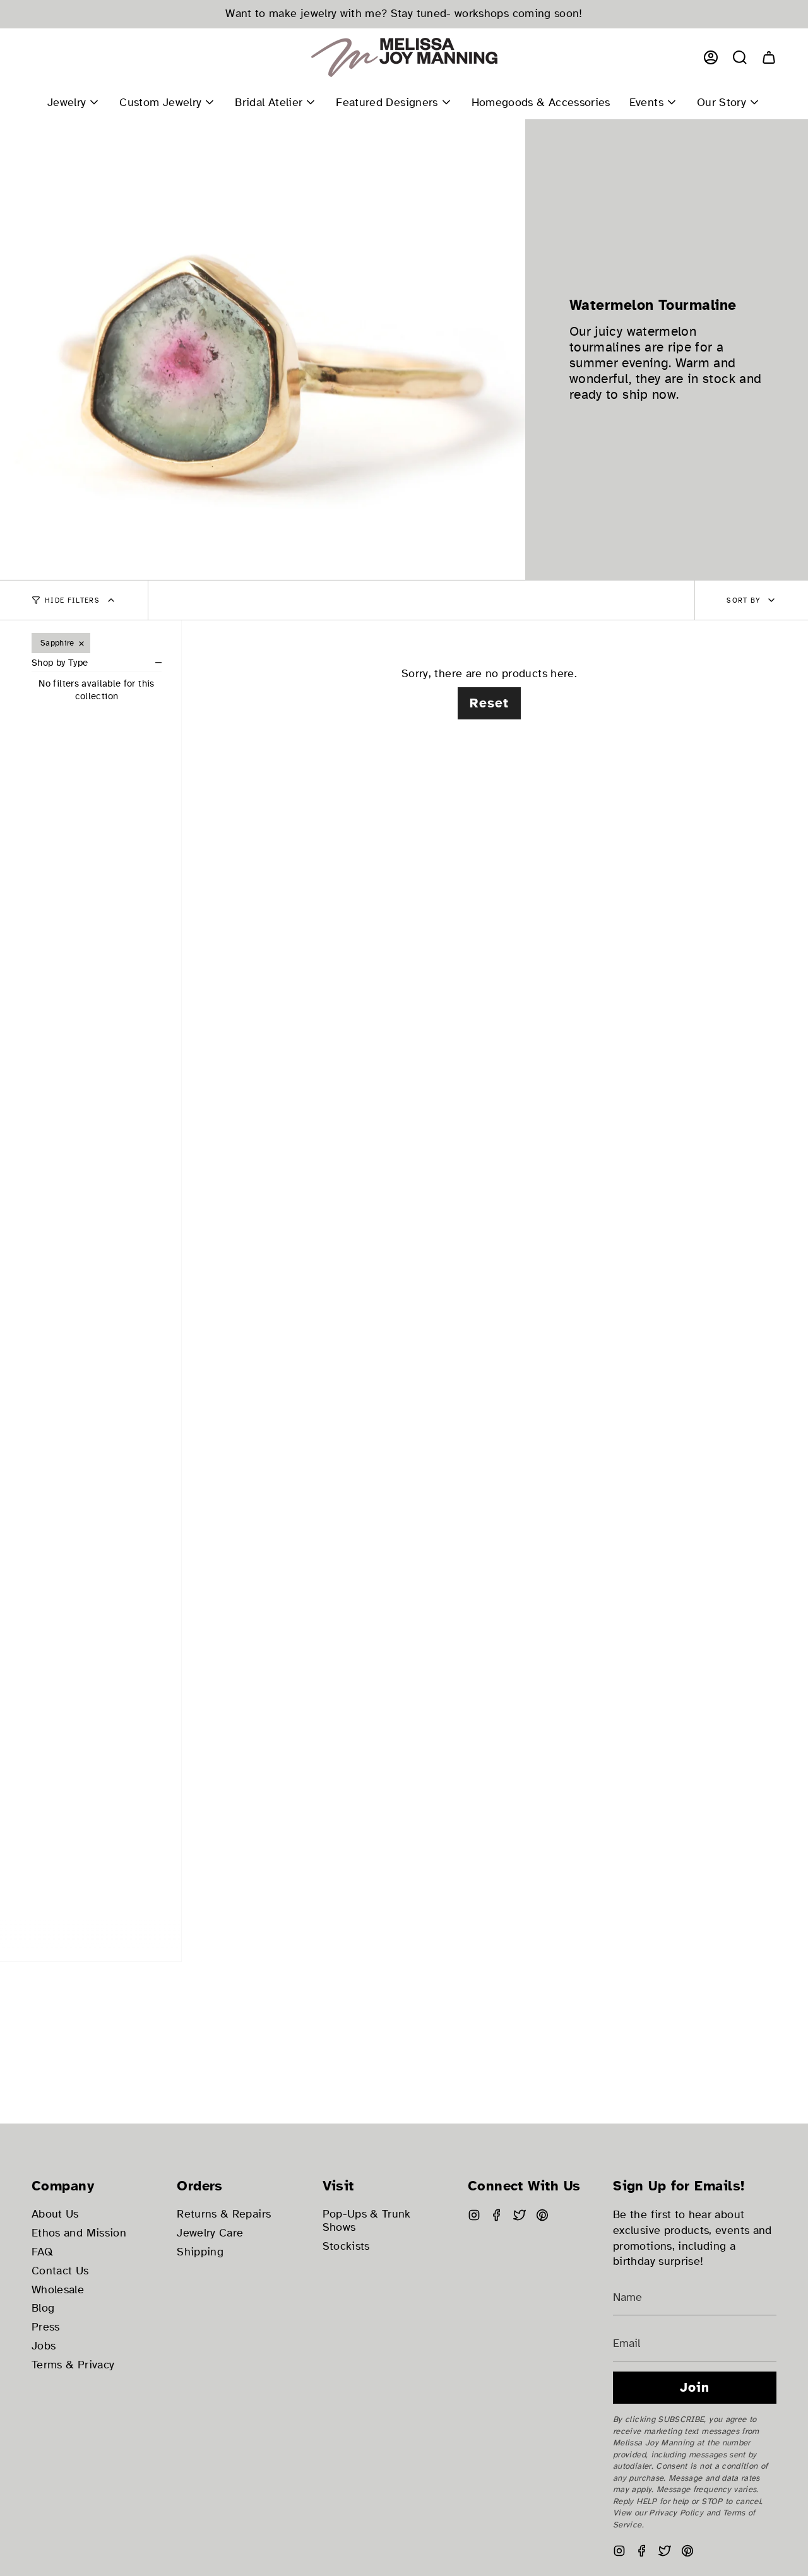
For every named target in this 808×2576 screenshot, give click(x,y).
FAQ (42, 2252)
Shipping (200, 2252)
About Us (55, 2214)
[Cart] (769, 57)
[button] (740, 57)
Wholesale (58, 2290)
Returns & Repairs (224, 2214)
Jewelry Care (210, 2233)
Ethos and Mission (79, 2233)
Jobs (44, 2346)
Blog (43, 2308)
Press (46, 2327)
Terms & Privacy (73, 2365)
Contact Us (60, 2271)
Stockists (346, 2246)
